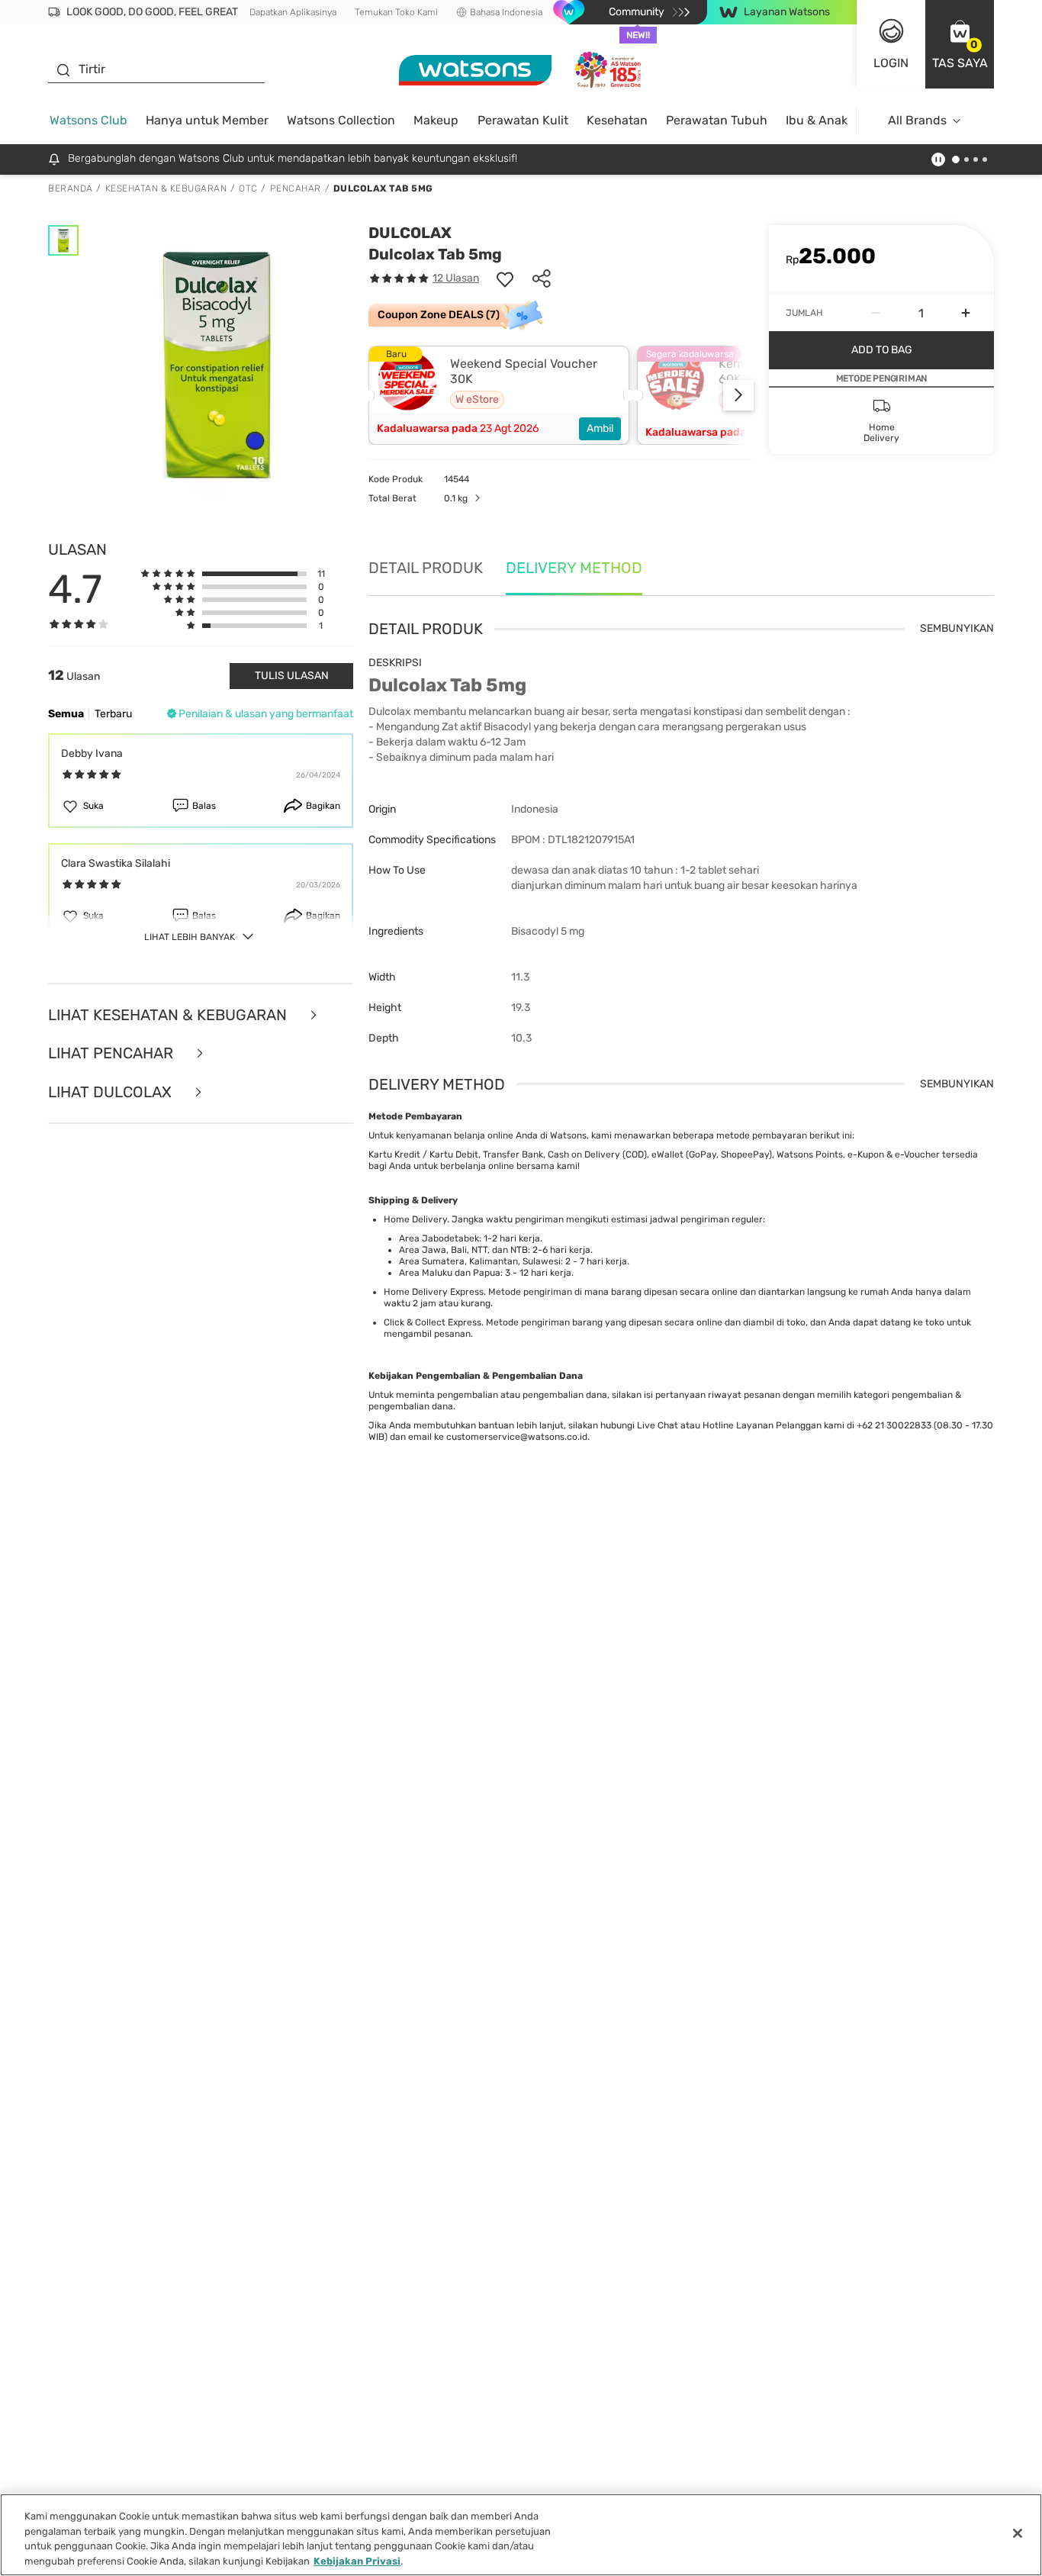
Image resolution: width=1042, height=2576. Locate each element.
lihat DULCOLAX (112, 1092)
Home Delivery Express (434, 1292)
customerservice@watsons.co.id (517, 1437)
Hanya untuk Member (207, 120)
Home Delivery (415, 1219)
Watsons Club (88, 120)
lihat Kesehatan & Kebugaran (169, 1015)
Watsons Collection (341, 120)
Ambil (600, 428)
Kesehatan (617, 120)
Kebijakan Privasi (357, 2560)
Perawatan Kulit (523, 120)
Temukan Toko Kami (396, 12)
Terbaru (113, 714)
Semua (66, 714)
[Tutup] (1018, 2533)
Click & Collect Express (433, 1322)
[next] (738, 395)
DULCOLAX (410, 233)
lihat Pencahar (113, 1053)
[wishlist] (505, 279)
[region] (521, 2535)
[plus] (966, 313)
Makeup (436, 120)
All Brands (917, 120)
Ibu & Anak (817, 120)
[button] (960, 44)
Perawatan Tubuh (717, 120)
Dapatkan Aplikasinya (293, 12)
